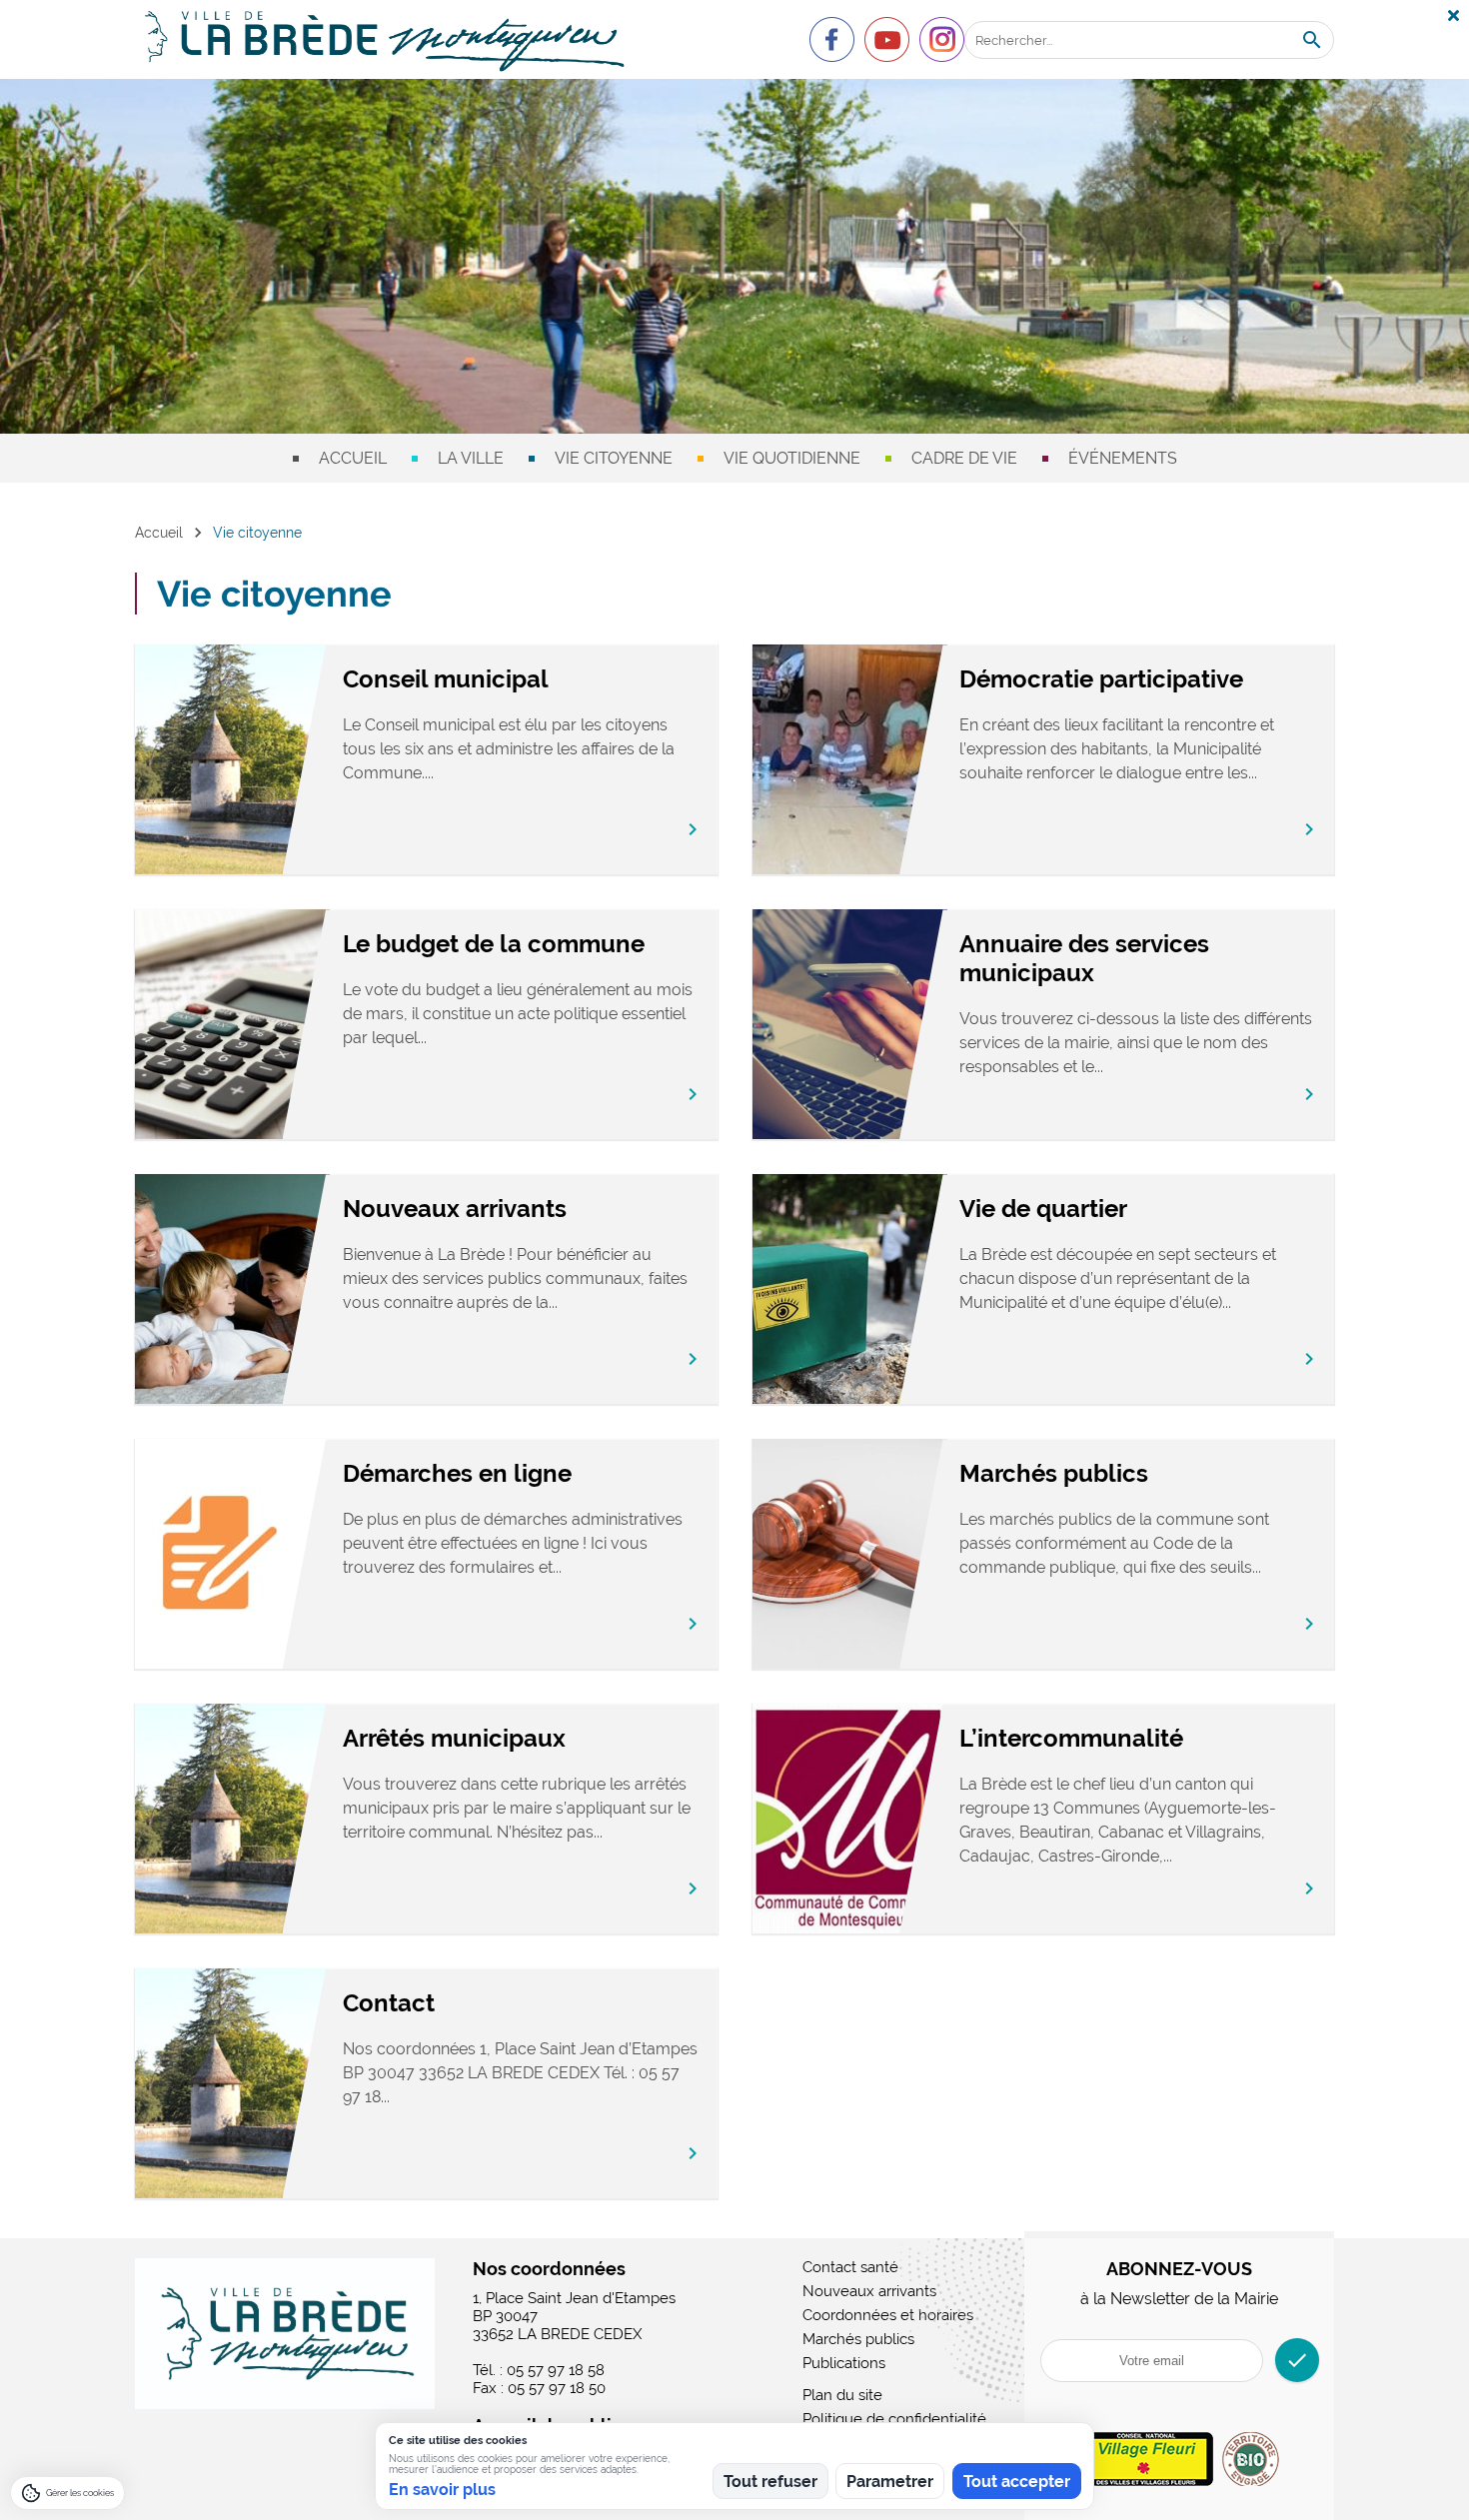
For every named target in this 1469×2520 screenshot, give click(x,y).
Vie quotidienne (792, 458)
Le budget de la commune (494, 944)
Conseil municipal (446, 679)
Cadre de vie (964, 458)
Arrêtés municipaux (454, 1738)
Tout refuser (770, 2482)
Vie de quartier (1043, 1209)
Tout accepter (1017, 2482)
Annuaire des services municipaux (1084, 958)
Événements (1123, 458)
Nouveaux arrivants (455, 1209)
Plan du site (842, 2395)
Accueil (353, 458)
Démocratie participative (1101, 679)
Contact (389, 2003)
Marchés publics (1054, 1473)
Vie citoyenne (614, 458)
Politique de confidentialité (894, 2419)
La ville (471, 458)
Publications (844, 2363)
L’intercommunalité (1071, 1738)
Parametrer (890, 2482)
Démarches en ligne (457, 1473)
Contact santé (850, 2267)
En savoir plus (442, 2490)
